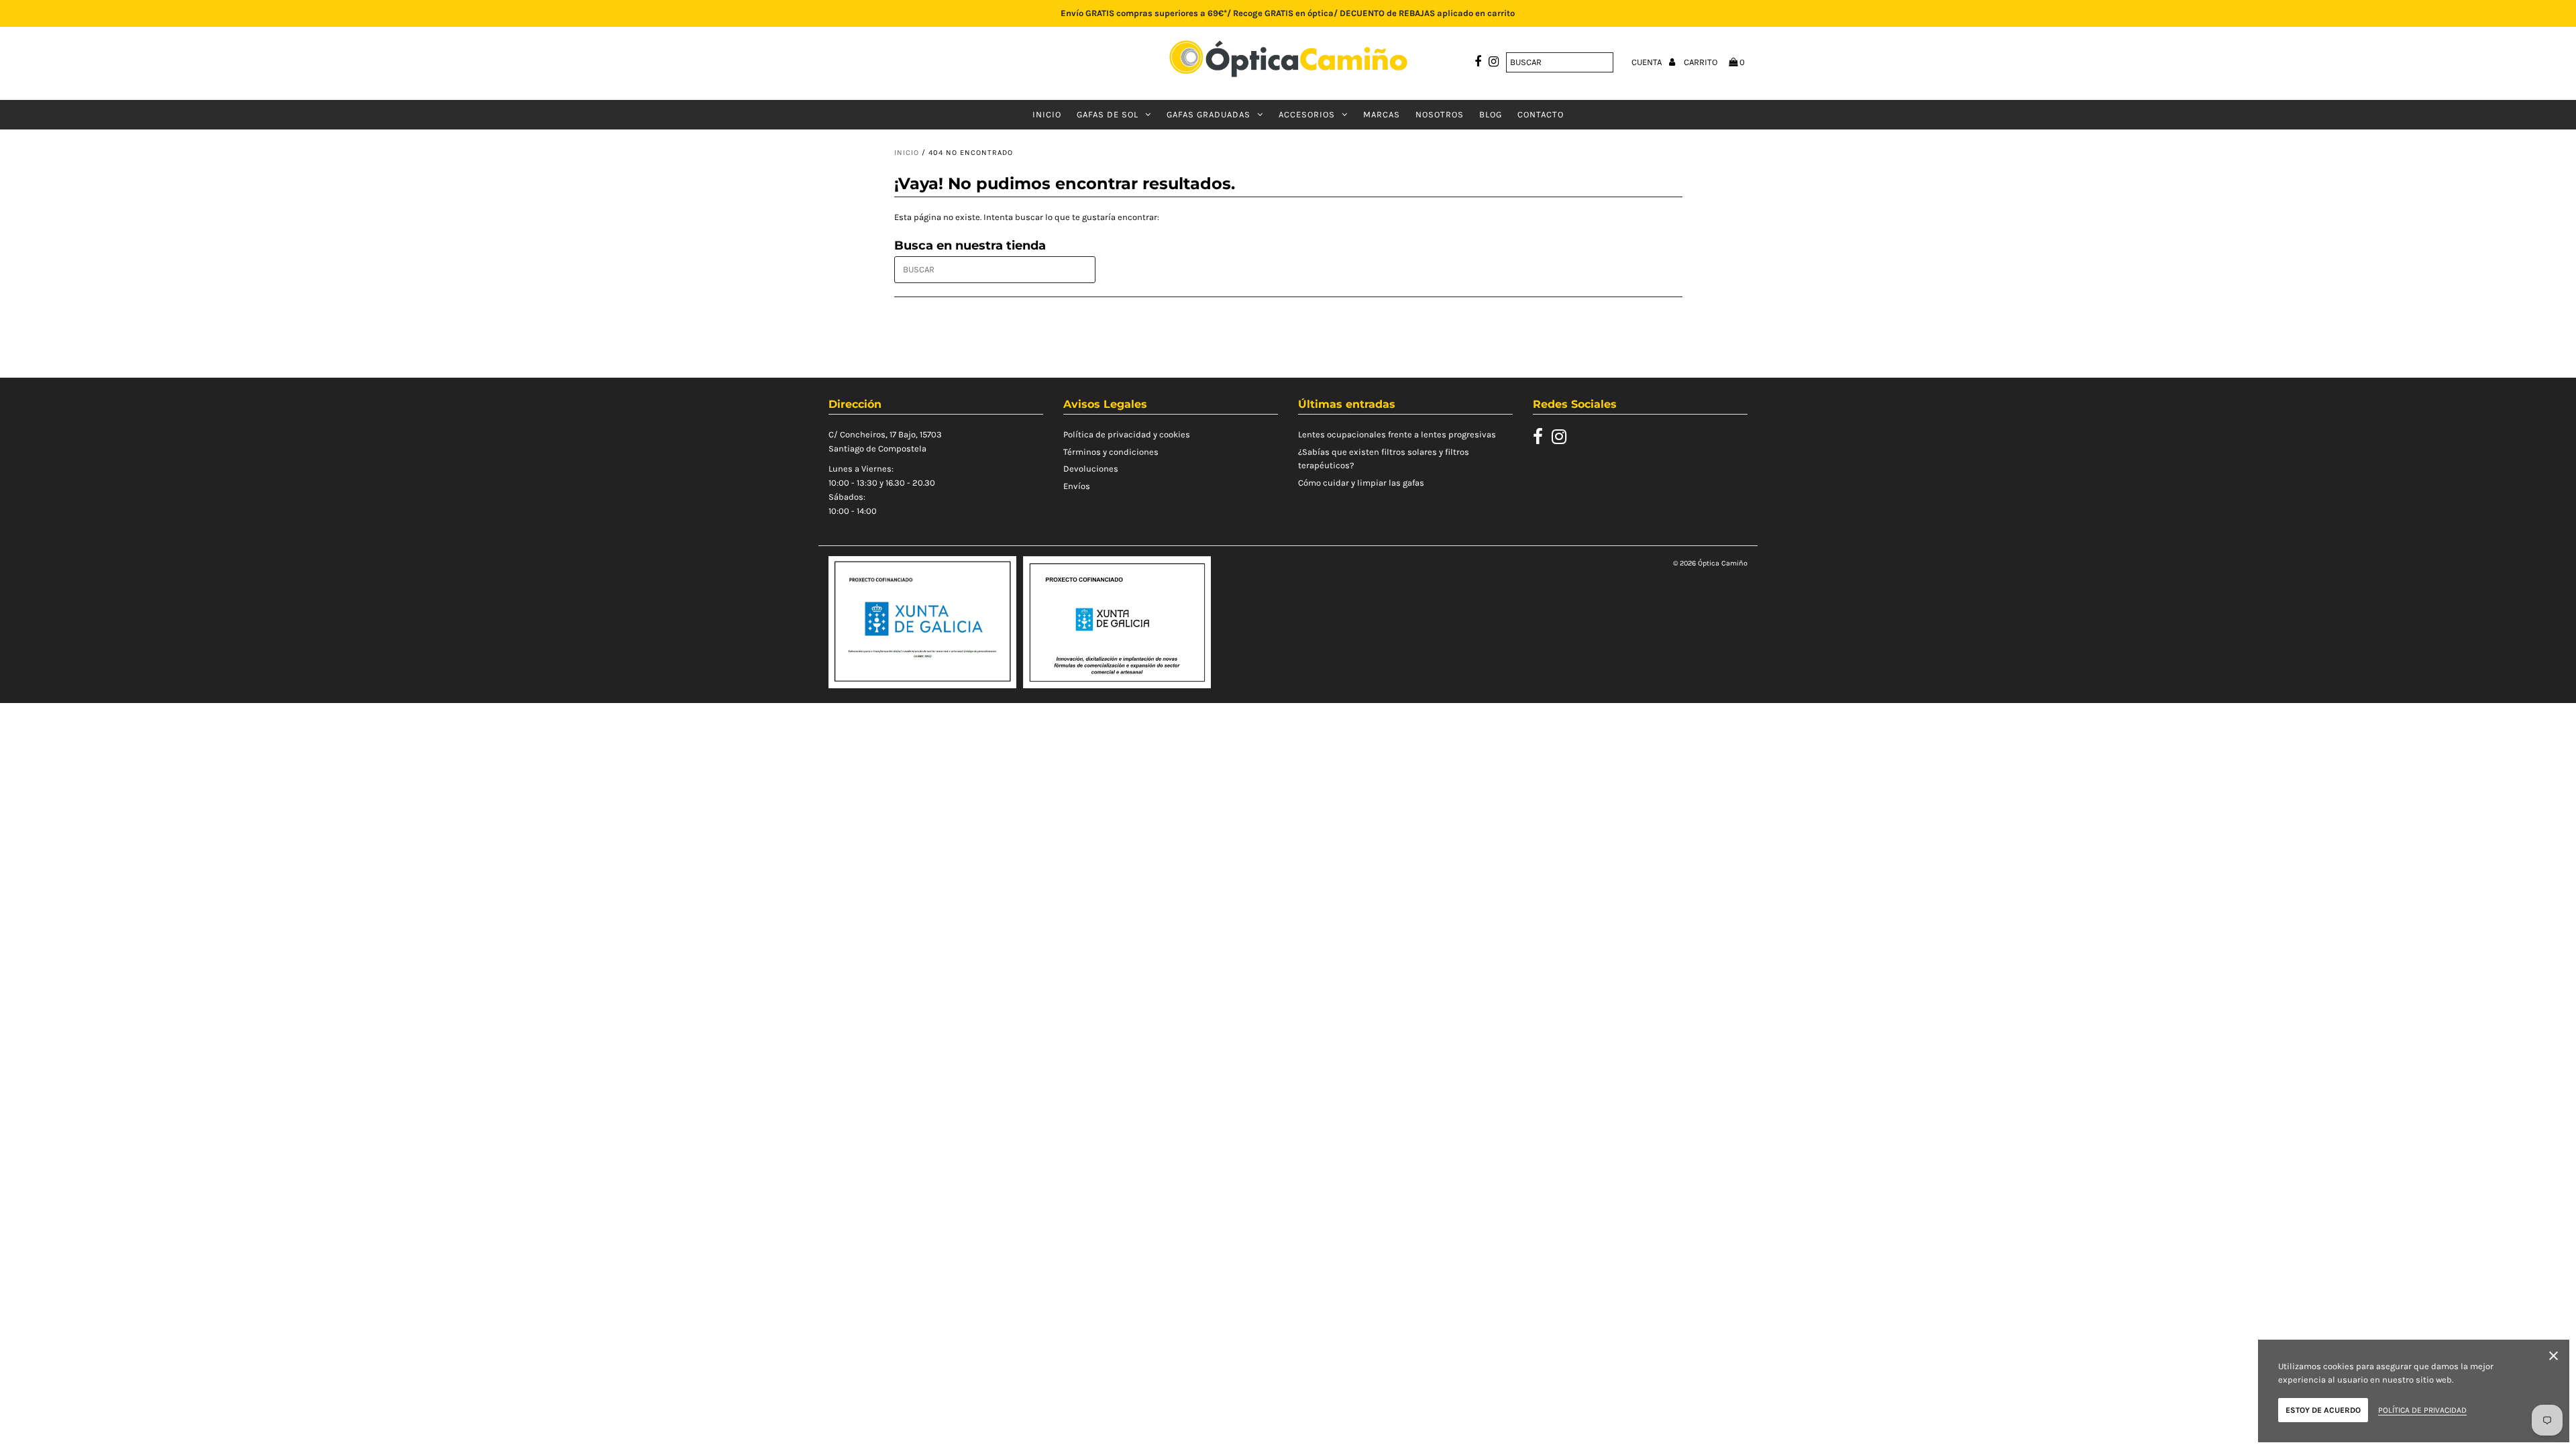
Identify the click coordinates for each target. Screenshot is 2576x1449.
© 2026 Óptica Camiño (1710, 563)
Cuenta (1648, 62)
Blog (1491, 114)
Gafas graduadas (1209, 114)
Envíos (1077, 486)
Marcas (1382, 114)
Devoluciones (1091, 469)
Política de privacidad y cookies (1127, 434)
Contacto (1541, 114)
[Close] (2554, 1358)
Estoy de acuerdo (2323, 1410)
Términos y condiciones (1111, 452)
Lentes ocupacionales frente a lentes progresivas (1397, 434)
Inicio (1047, 114)
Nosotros (1440, 114)
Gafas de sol (1108, 114)
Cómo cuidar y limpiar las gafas (1361, 483)
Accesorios (1307, 114)
